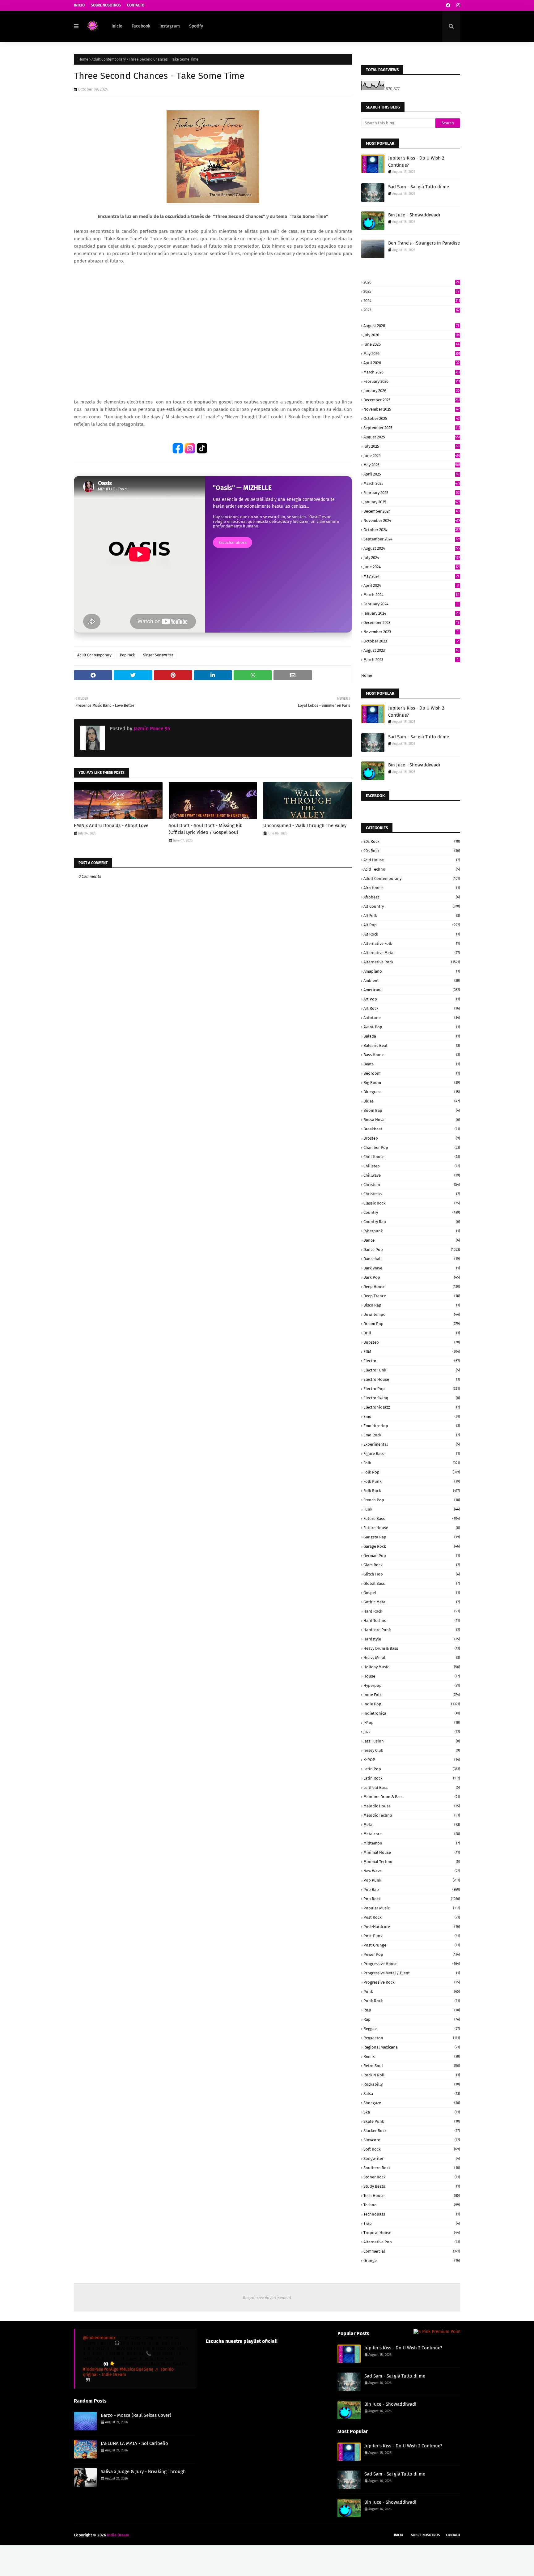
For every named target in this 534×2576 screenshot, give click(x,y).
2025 (411, 291)
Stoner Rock (412, 2177)
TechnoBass (412, 2214)
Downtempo (412, 1314)
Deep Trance (412, 1296)
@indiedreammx (99, 2338)
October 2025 (411, 418)
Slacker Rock (412, 2131)
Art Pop (412, 999)
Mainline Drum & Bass (412, 1797)
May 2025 (412, 465)
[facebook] (448, 5)
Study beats (412, 2186)
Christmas (412, 1194)
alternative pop (412, 2242)
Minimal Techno (412, 1862)
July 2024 (412, 558)
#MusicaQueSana (137, 2369)
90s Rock (412, 851)
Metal (412, 1825)
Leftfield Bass (412, 1787)
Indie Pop (412, 1704)
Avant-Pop (412, 1027)
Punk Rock (412, 2001)
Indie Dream (118, 2535)
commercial (412, 2251)
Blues (412, 1101)
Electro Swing (412, 1398)
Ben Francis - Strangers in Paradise (424, 243)
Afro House (412, 888)
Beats (412, 1064)
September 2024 (412, 539)
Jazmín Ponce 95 (151, 729)
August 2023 (411, 650)
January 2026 (411, 391)
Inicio (79, 5)
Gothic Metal (412, 1602)
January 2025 (412, 502)
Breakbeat (412, 1129)
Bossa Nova (412, 1120)
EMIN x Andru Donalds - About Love (111, 825)
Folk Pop (412, 1472)
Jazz (412, 1732)
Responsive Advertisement (267, 2298)
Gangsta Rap (412, 1537)
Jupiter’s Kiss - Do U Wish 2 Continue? (416, 162)
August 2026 (411, 326)
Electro (412, 1361)
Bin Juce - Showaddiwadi (414, 215)
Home (83, 59)
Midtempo (412, 1843)
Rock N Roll (412, 2075)
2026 (411, 282)
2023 (411, 310)
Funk (412, 1509)
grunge (412, 2260)
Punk (412, 1992)
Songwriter (412, 2158)
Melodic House (412, 1806)
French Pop (412, 1500)
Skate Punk (412, 2121)
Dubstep (412, 1342)
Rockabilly (412, 2084)
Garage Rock (412, 1546)
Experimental (412, 1444)
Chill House (412, 1157)
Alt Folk (412, 916)
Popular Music (412, 1908)
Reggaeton (412, 2038)
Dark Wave (412, 1268)
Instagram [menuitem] (170, 26)
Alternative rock (412, 962)
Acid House (412, 860)
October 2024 (412, 530)
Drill (412, 1333)
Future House (412, 1528)
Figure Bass (412, 1454)
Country (412, 1212)
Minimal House (412, 1852)
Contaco (453, 2535)
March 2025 (412, 483)
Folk (412, 1463)
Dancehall (412, 1259)
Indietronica (412, 1713)
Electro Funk (412, 1370)
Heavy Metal (412, 1658)
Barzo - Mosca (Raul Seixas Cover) (136, 2415)
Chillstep (412, 1166)
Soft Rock (412, 2149)
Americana (412, 990)
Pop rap (412, 1889)
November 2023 (411, 632)
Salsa (412, 2094)
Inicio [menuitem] (117, 26)
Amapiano (412, 971)
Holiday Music (412, 1667)
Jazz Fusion (412, 1741)
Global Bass (412, 1583)
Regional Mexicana (412, 2047)
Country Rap (412, 1222)
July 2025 (411, 446)
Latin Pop (412, 1769)
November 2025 (411, 409)
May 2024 (411, 576)
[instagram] (458, 5)
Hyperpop (412, 1685)
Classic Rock (412, 1203)
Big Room (412, 1083)
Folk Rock (412, 1491)
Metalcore (412, 1834)
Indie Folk (412, 1695)
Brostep (412, 1138)
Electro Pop (412, 1389)
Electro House (412, 1379)
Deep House (412, 1287)
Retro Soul (412, 2066)
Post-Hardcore (412, 1927)
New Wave (412, 1871)
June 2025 (412, 456)
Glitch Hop (412, 1574)
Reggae (412, 2029)
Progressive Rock (412, 1982)
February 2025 (411, 493)
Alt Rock (412, 934)
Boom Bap (412, 1110)
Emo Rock (412, 1435)
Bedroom (412, 1073)
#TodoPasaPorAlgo (101, 2369)
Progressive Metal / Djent (412, 1973)
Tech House (412, 2196)
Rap (412, 2019)
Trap (412, 2223)
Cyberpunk (412, 1231)
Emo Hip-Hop (412, 1426)
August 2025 (412, 437)
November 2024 (412, 520)
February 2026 (412, 381)
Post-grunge (412, 1945)
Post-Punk (412, 1936)
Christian (412, 1185)
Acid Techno (412, 869)
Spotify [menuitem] (196, 26)
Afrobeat (412, 897)
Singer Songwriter (158, 655)
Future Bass (412, 1518)
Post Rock (412, 1917)
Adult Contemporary (109, 59)
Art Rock (412, 1008)
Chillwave (412, 1175)
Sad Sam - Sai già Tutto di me (419, 187)
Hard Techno (412, 1621)
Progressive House (412, 1964)
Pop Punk (412, 1880)
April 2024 (411, 585)
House (412, 1676)
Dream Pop (412, 1324)
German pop (412, 1556)
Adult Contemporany (412, 879)
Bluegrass (412, 1092)
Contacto (136, 5)
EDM (412, 1352)
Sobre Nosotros (106, 5)
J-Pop (412, 1723)
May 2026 (412, 354)
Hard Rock (412, 1611)
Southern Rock (412, 2168)
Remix (412, 2056)
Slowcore (412, 2140)
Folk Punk (412, 1481)
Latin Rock (412, 1778)
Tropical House (412, 2233)
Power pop (412, 1954)
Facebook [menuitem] (141, 26)
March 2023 (411, 660)
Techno (412, 2205)
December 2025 (412, 400)
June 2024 (412, 567)
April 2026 (411, 363)
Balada (412, 1036)
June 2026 (411, 344)
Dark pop (412, 1277)
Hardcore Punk (412, 1630)
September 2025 (412, 428)
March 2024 (411, 595)
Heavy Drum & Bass (412, 1648)
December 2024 (411, 511)
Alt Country (412, 906)
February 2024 (411, 604)
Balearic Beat (412, 1045)
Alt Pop (412, 925)
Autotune (412, 1018)
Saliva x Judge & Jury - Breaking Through (143, 2472)
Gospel (412, 1593)
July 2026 (412, 335)
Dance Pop (412, 1250)
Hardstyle (412, 1639)
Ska (412, 2112)
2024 (412, 301)
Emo (412, 1416)
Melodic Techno (412, 1815)
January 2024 (411, 613)
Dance (412, 1240)
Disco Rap (412, 1305)
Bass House (412, 1055)
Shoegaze (412, 2103)
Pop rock (127, 655)
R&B (412, 2010)
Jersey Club (412, 1750)
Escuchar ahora (233, 542)
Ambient (412, 981)
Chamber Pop (412, 1147)
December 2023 (411, 623)
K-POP (412, 1760)
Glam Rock (412, 1565)
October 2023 (411, 641)
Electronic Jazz (412, 1407)
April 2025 (411, 474)
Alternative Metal (412, 953)
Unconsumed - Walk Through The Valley (305, 825)
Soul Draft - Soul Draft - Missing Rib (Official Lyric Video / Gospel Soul (206, 829)
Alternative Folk (412, 943)
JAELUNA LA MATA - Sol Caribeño (134, 2443)
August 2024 (412, 548)
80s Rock (412, 841)
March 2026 (412, 372)
